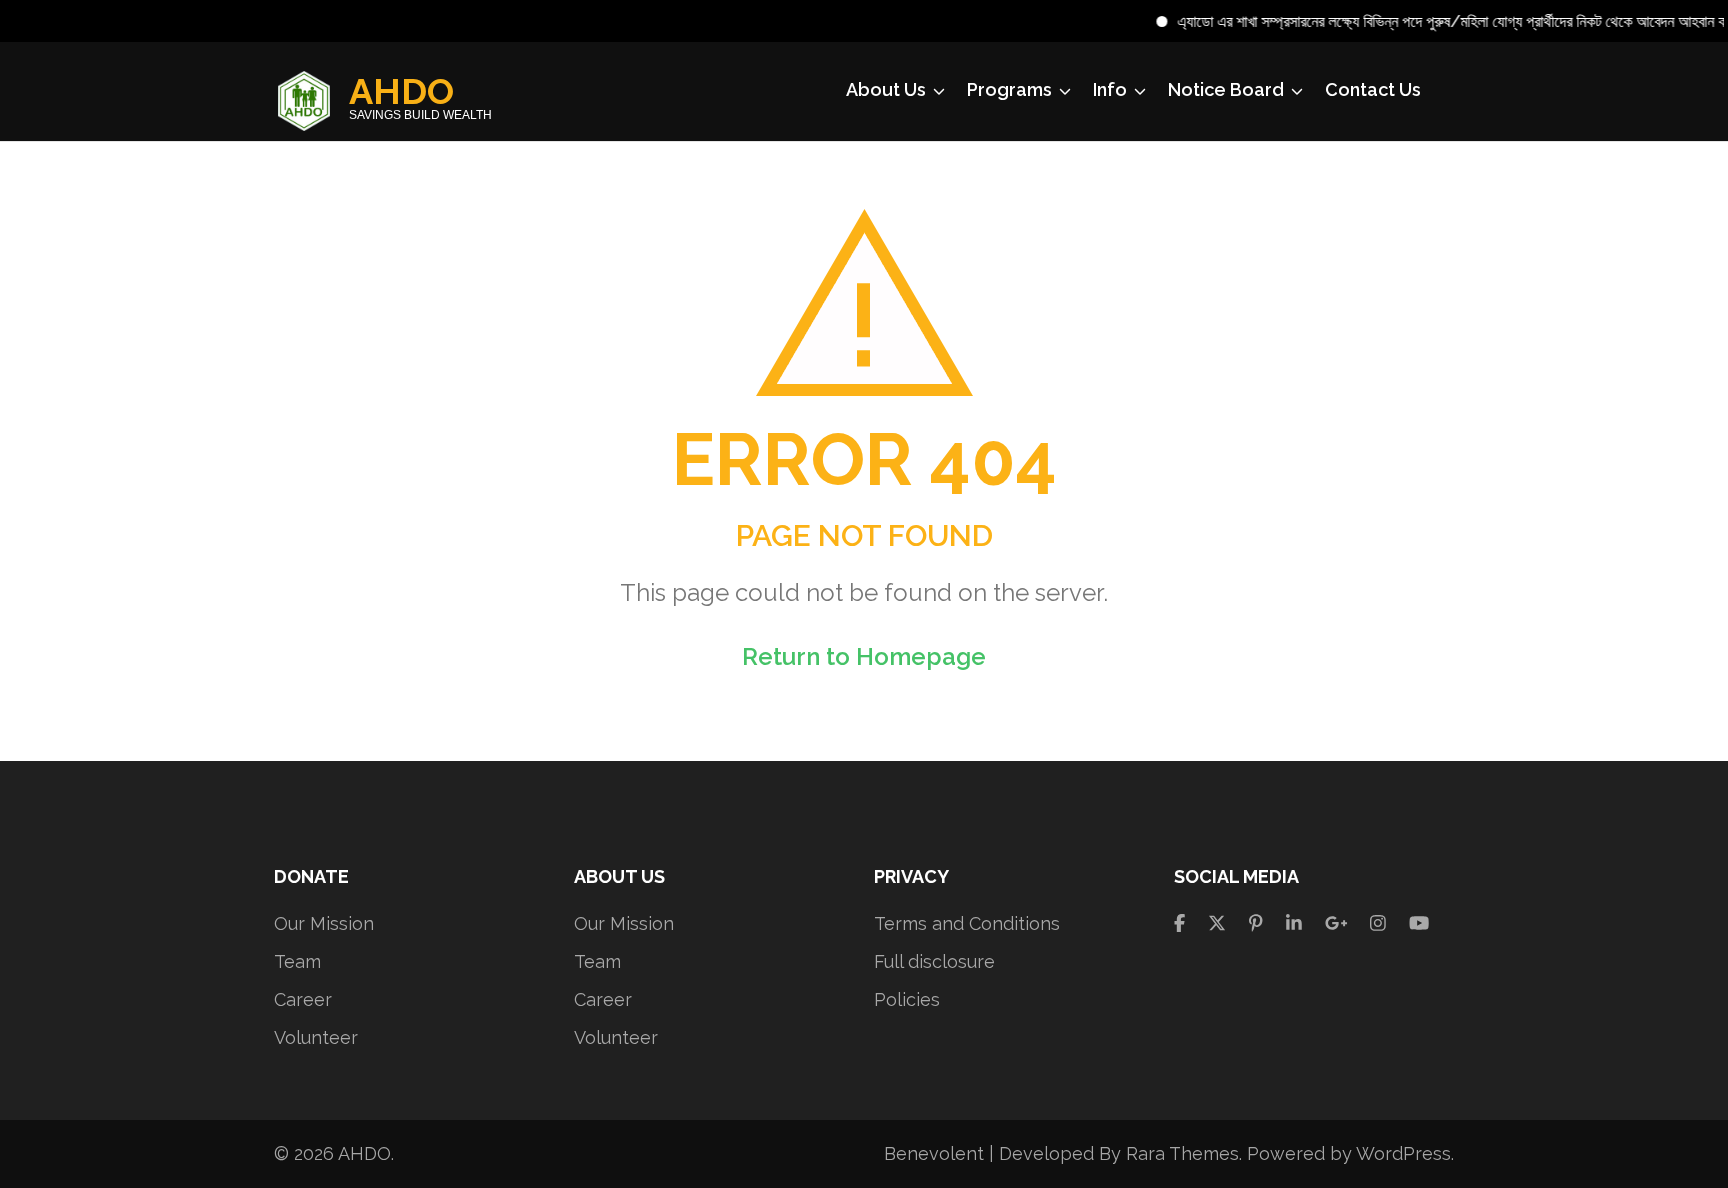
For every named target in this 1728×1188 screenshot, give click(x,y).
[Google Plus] (1336, 923)
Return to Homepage (864, 656)
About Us (886, 89)
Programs (1009, 89)
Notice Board (1226, 89)
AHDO (401, 91)
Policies (907, 999)
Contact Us (1373, 89)
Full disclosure (934, 961)
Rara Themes (1182, 1153)
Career (303, 999)
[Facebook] (1179, 923)
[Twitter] (1217, 923)
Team (297, 961)
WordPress (1403, 1153)
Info (1110, 89)
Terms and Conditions (967, 923)
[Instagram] (1378, 923)
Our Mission (324, 923)
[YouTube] (1419, 923)
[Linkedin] (1294, 923)
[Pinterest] (1256, 923)
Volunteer (316, 1037)
